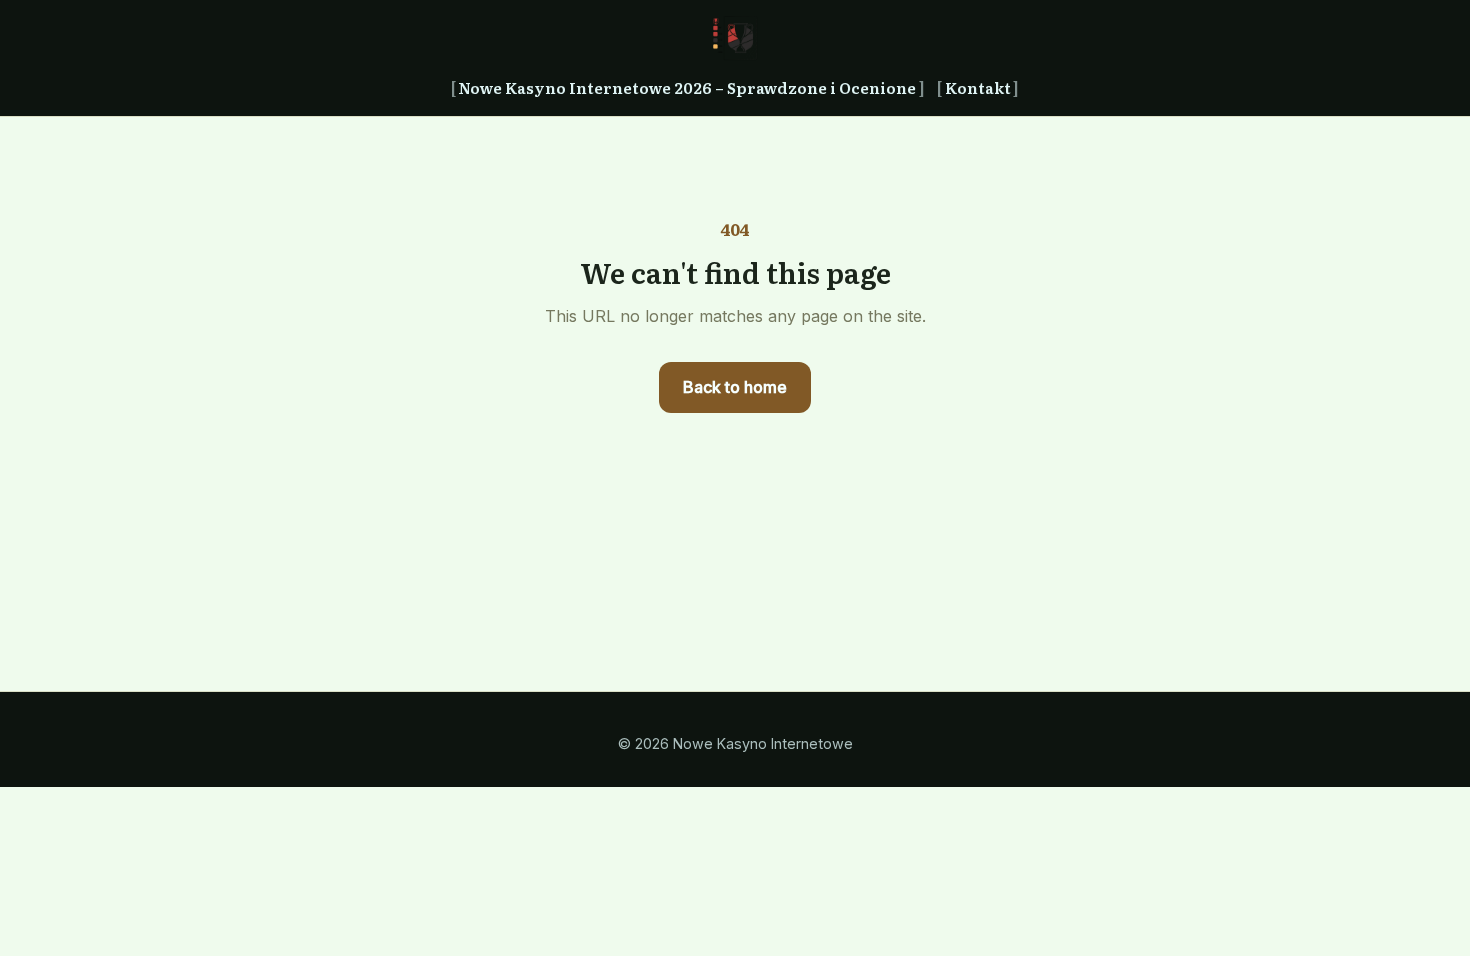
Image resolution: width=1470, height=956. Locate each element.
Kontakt (978, 87)
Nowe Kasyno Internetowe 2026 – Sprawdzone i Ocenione (687, 87)
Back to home (735, 387)
